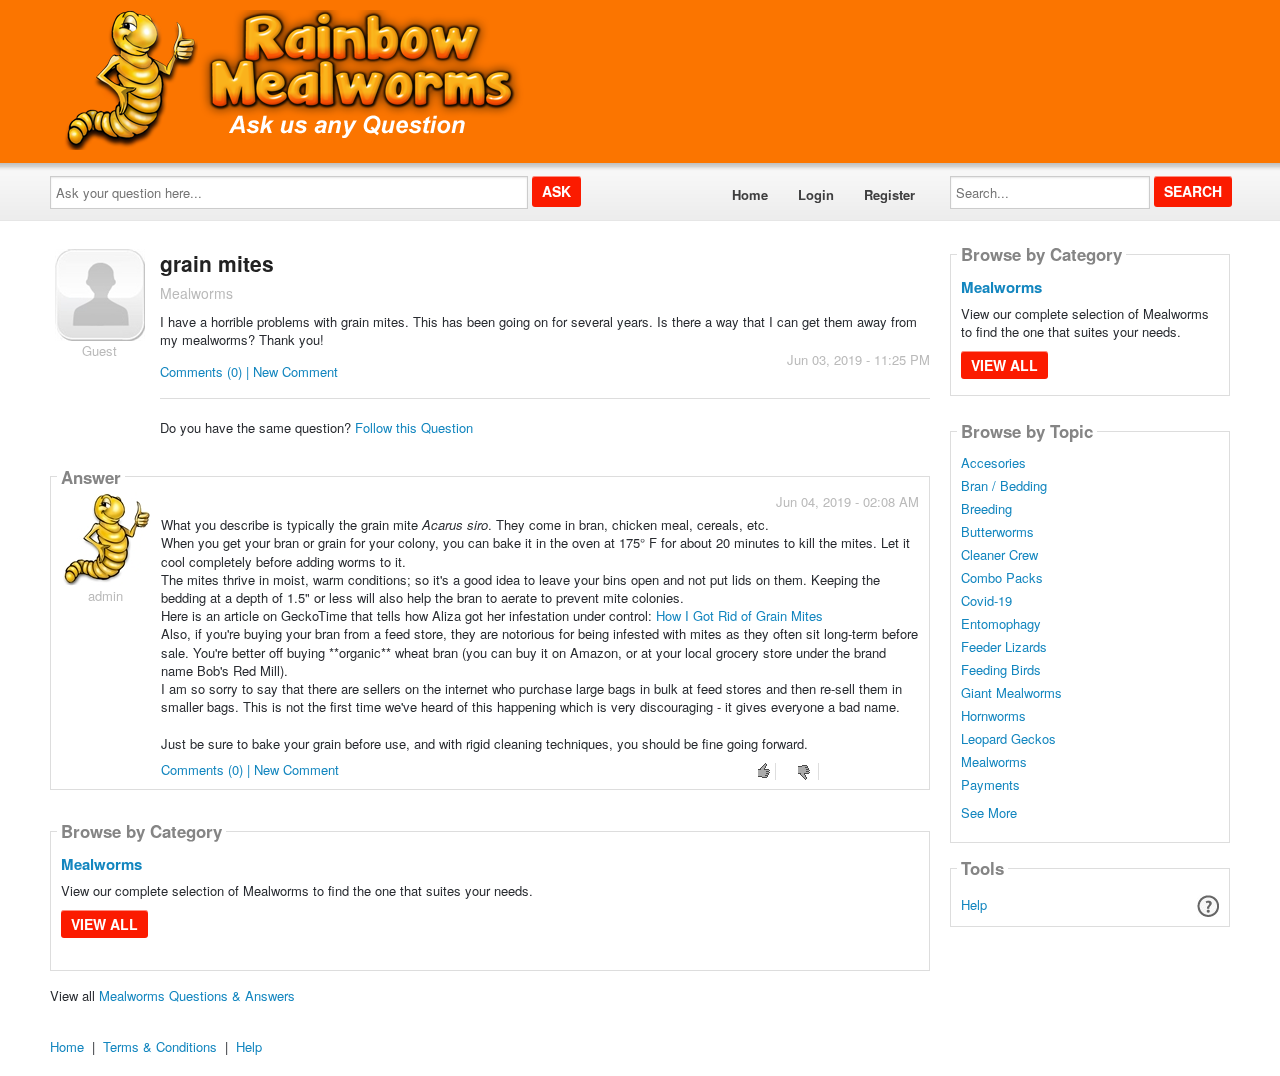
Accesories (993, 463)
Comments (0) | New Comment (249, 371)
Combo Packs (1002, 578)
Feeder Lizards (1004, 647)
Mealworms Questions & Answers (197, 995)
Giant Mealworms (1011, 693)
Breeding (986, 509)
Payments (990, 785)
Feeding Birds (1001, 670)
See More (989, 811)
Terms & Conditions (160, 1046)
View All (104, 924)
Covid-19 (986, 601)
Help (974, 904)
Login (816, 194)
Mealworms (101, 864)
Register (889, 194)
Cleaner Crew (999, 555)
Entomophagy (1001, 624)
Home (750, 194)
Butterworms (997, 532)
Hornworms (993, 716)
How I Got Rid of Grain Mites (739, 615)
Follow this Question (414, 427)
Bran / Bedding (1004, 486)
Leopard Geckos (1008, 739)
